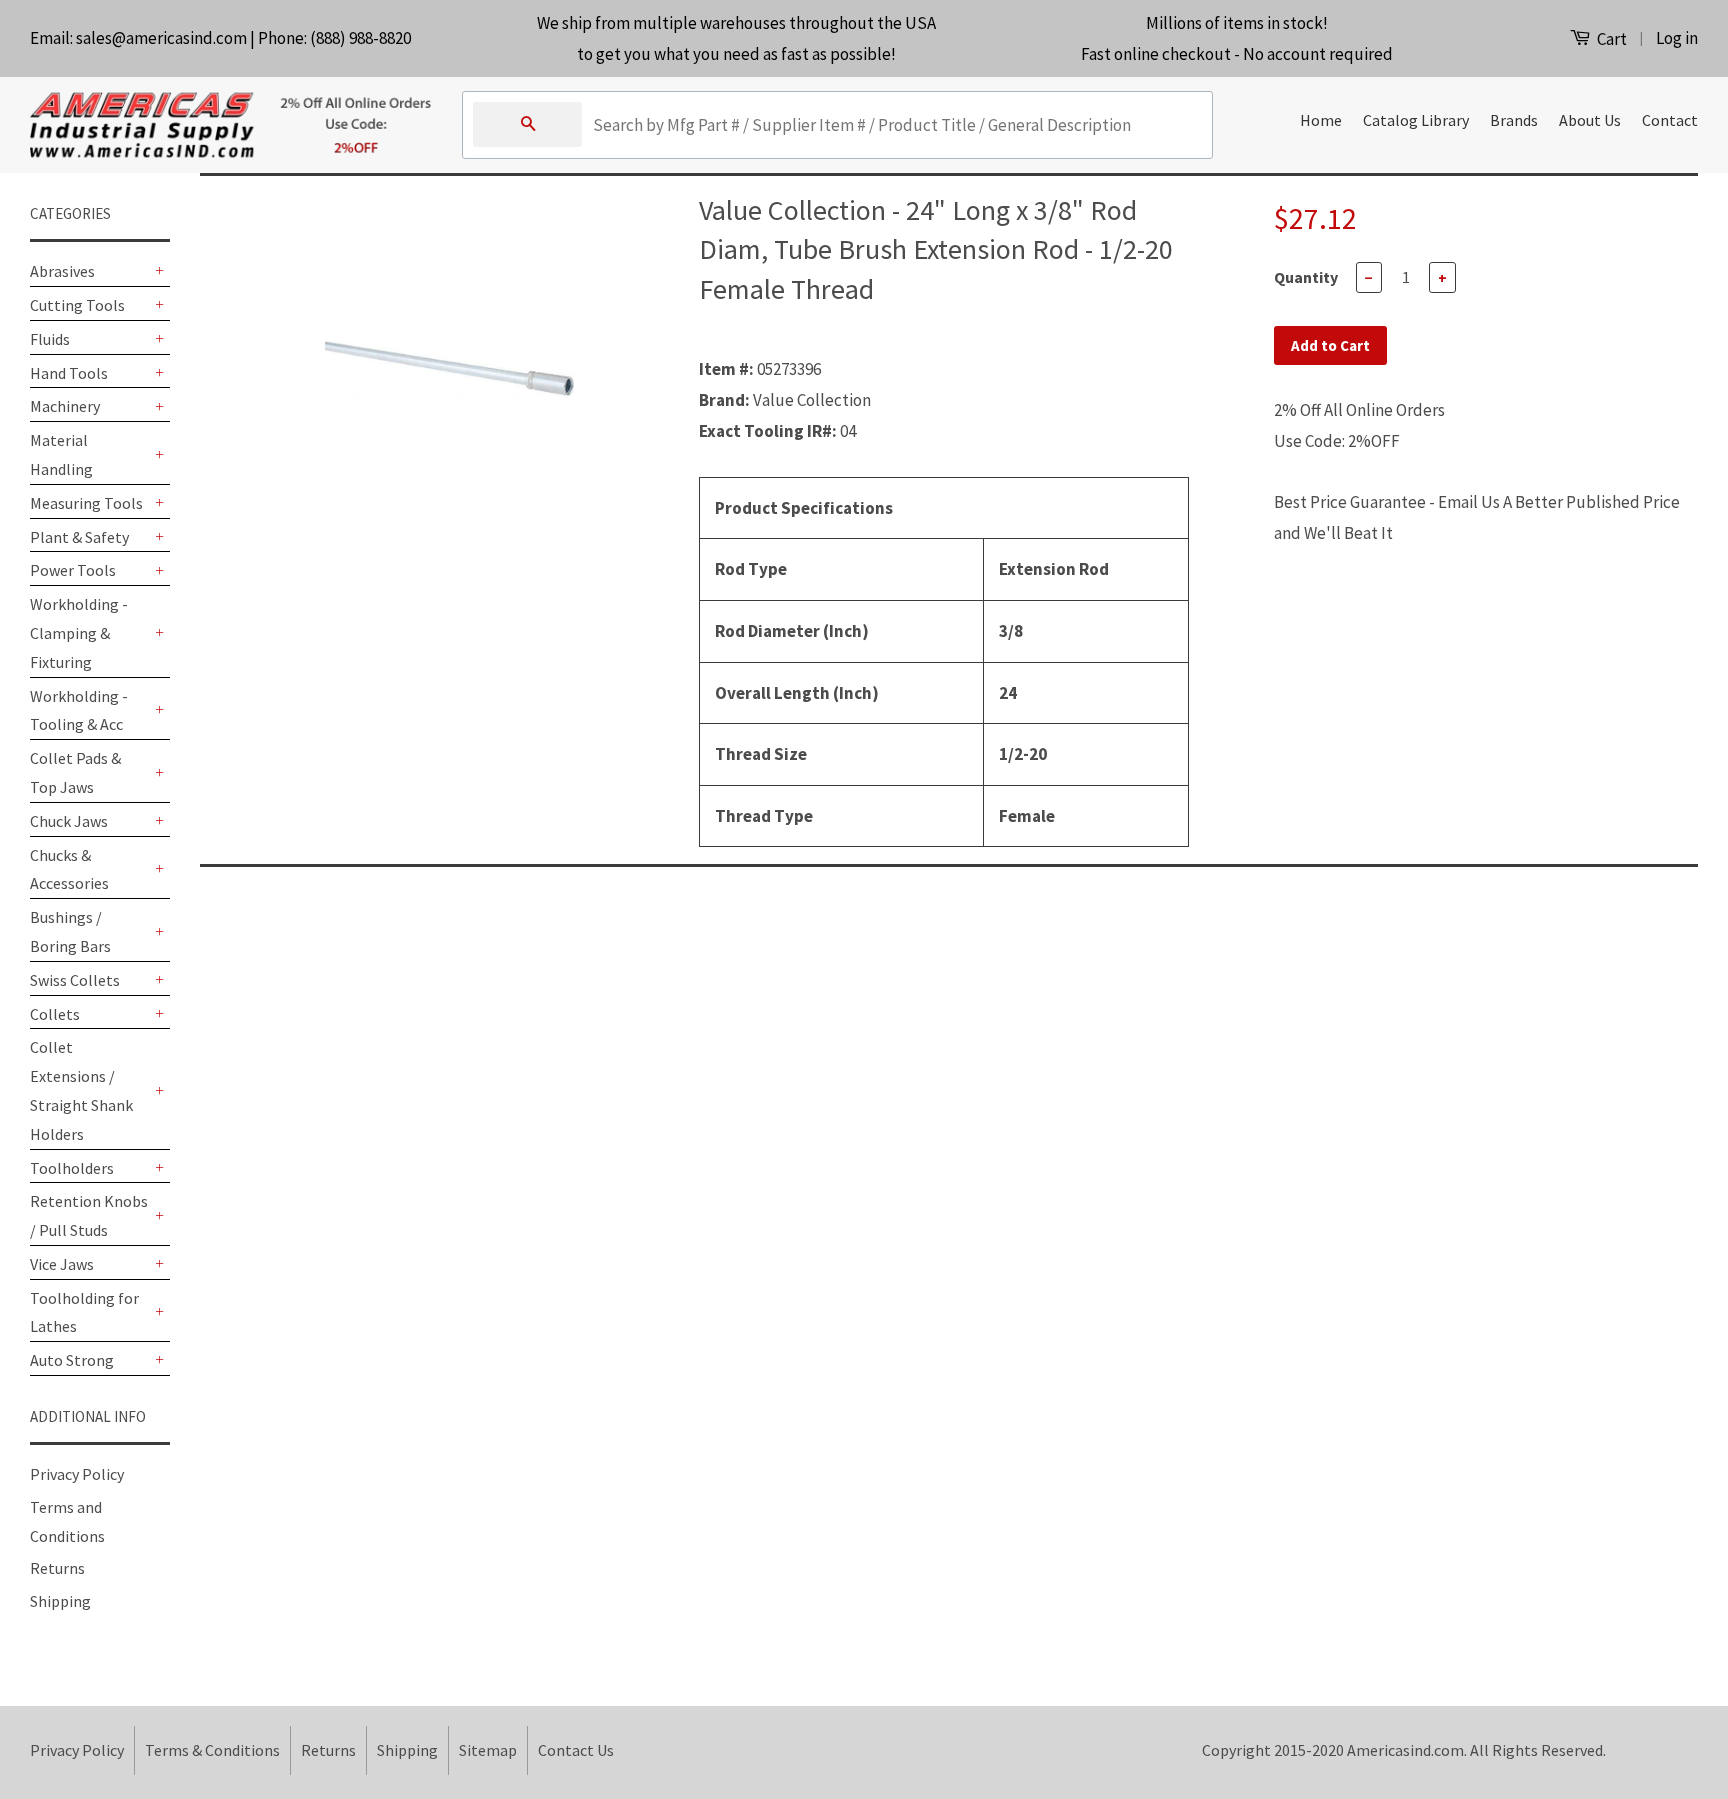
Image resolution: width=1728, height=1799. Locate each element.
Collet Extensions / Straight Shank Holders (81, 1090)
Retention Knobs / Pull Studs (89, 1215)
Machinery (65, 406)
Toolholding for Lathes (84, 1312)
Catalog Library (1416, 120)
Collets (55, 1014)
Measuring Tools (86, 503)
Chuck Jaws (69, 821)
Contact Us (576, 1750)
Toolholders (72, 1168)
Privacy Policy (77, 1474)
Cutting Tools (77, 305)
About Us (1590, 120)
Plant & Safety (79, 537)
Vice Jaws (62, 1264)
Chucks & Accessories (69, 869)
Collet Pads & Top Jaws (75, 772)
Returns (57, 1568)
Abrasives (62, 271)
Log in (1677, 38)
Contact (1670, 120)
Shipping (60, 1601)
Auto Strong (72, 1360)
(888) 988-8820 (360, 38)
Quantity (1306, 277)
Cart (1610, 39)
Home (1321, 120)
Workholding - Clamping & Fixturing (79, 633)
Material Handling (61, 454)
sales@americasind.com (161, 38)
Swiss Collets (75, 980)
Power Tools (73, 570)
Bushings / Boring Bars (70, 931)
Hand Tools (69, 373)
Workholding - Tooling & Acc (79, 710)
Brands (1514, 120)
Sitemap (488, 1750)
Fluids (50, 339)
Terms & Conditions (212, 1750)
